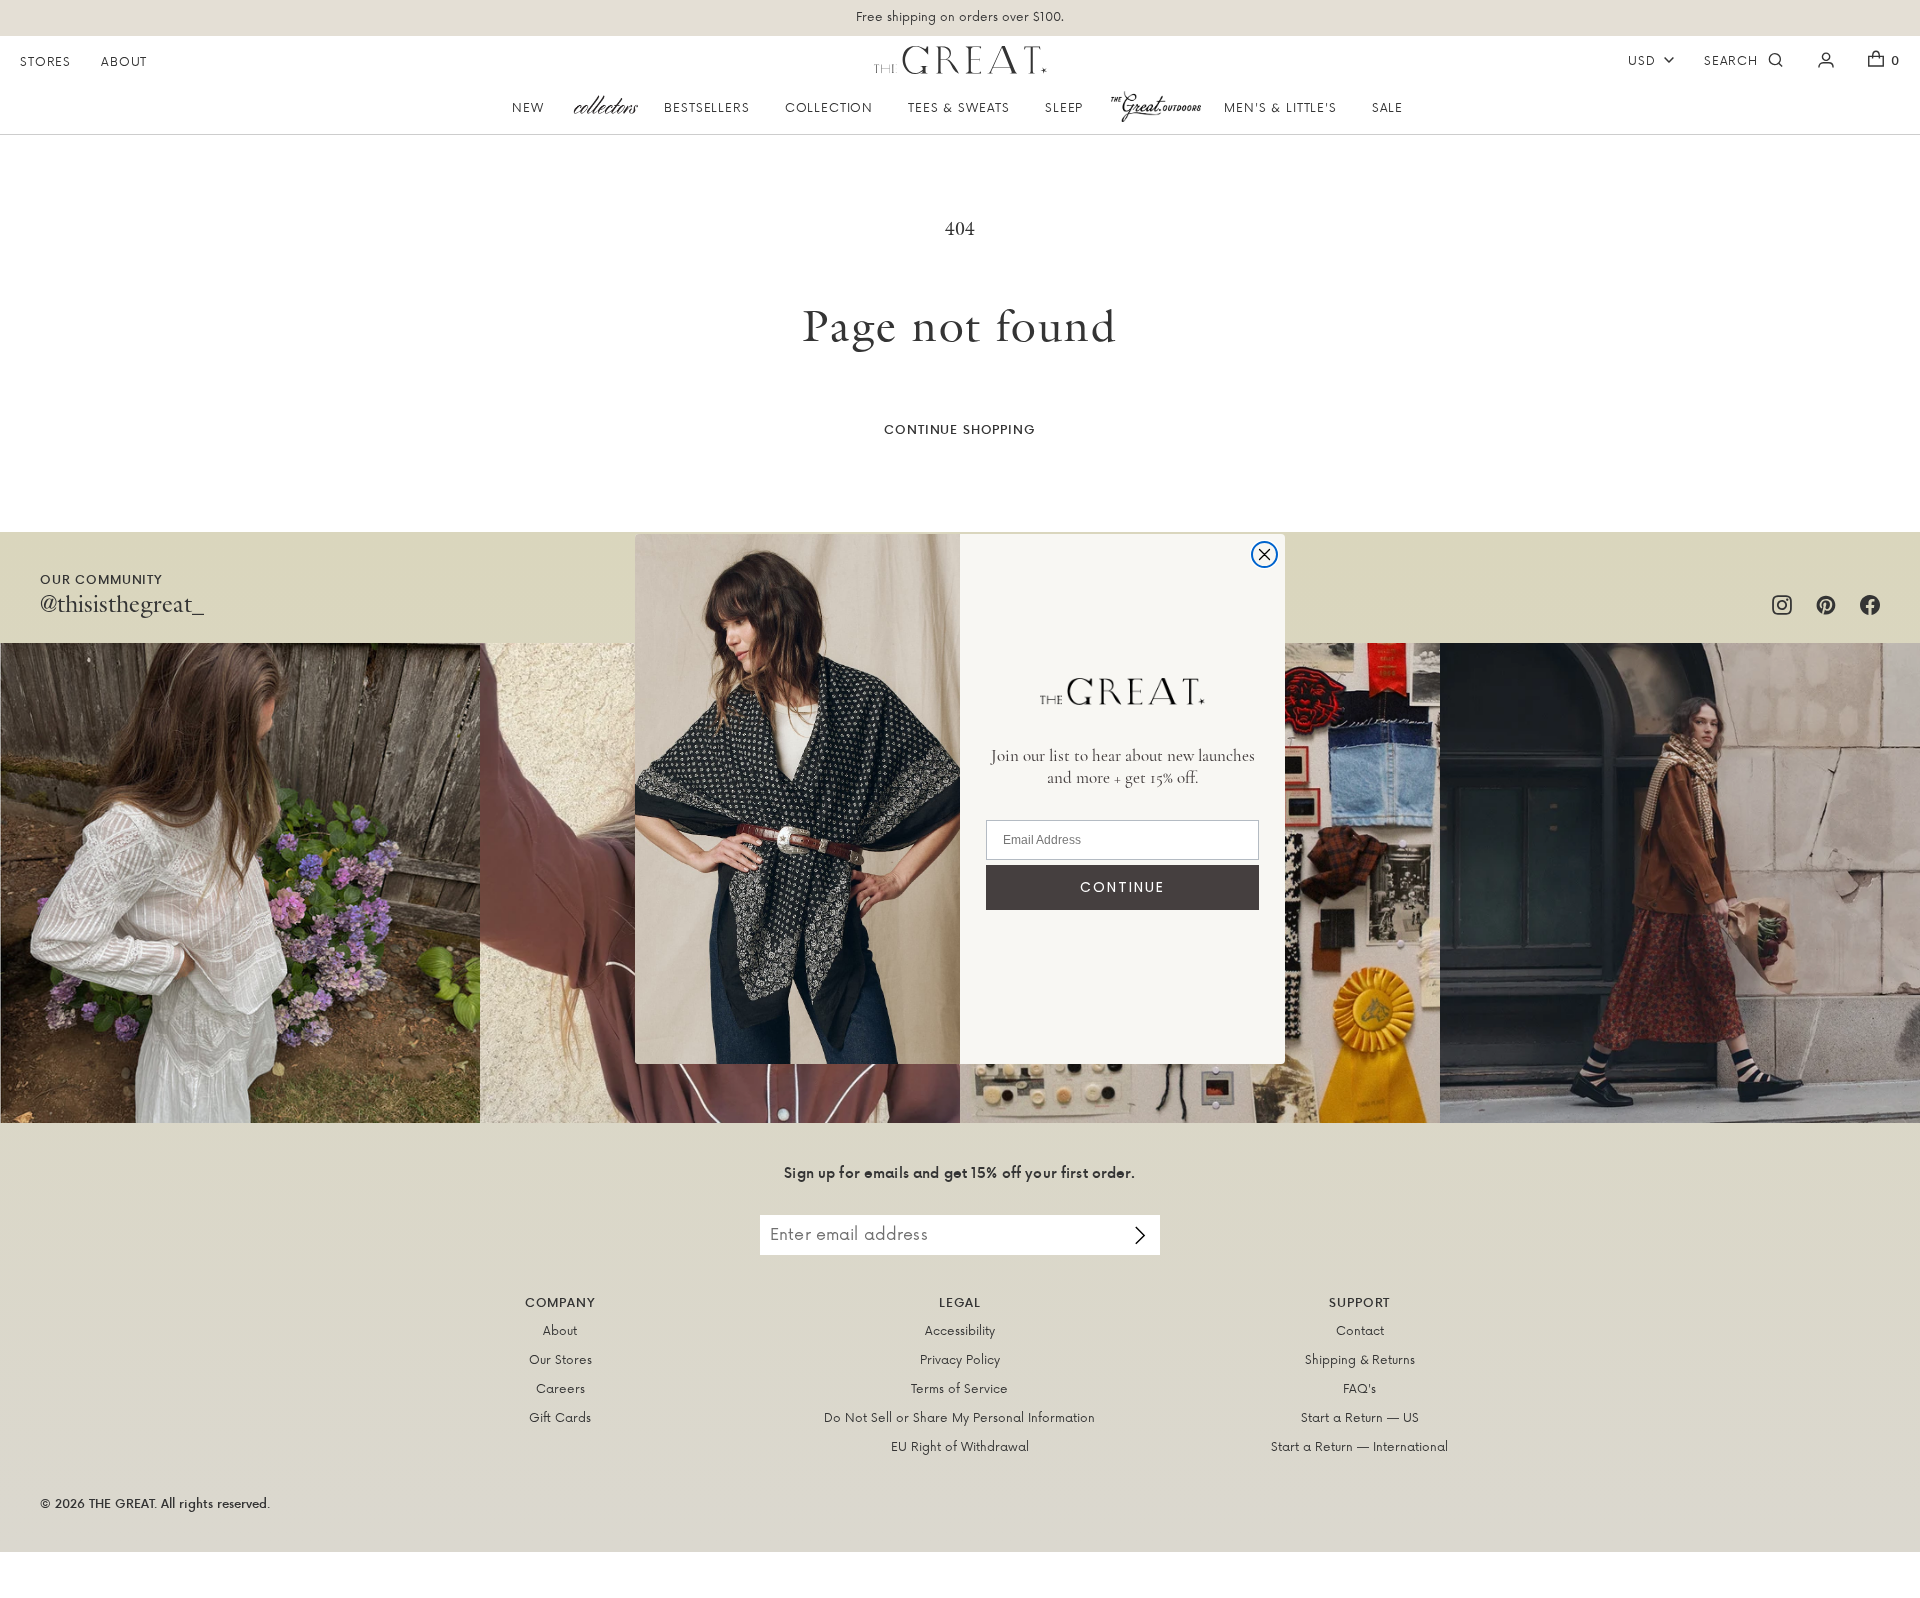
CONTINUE (1122, 887)
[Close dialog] (1264, 554)
